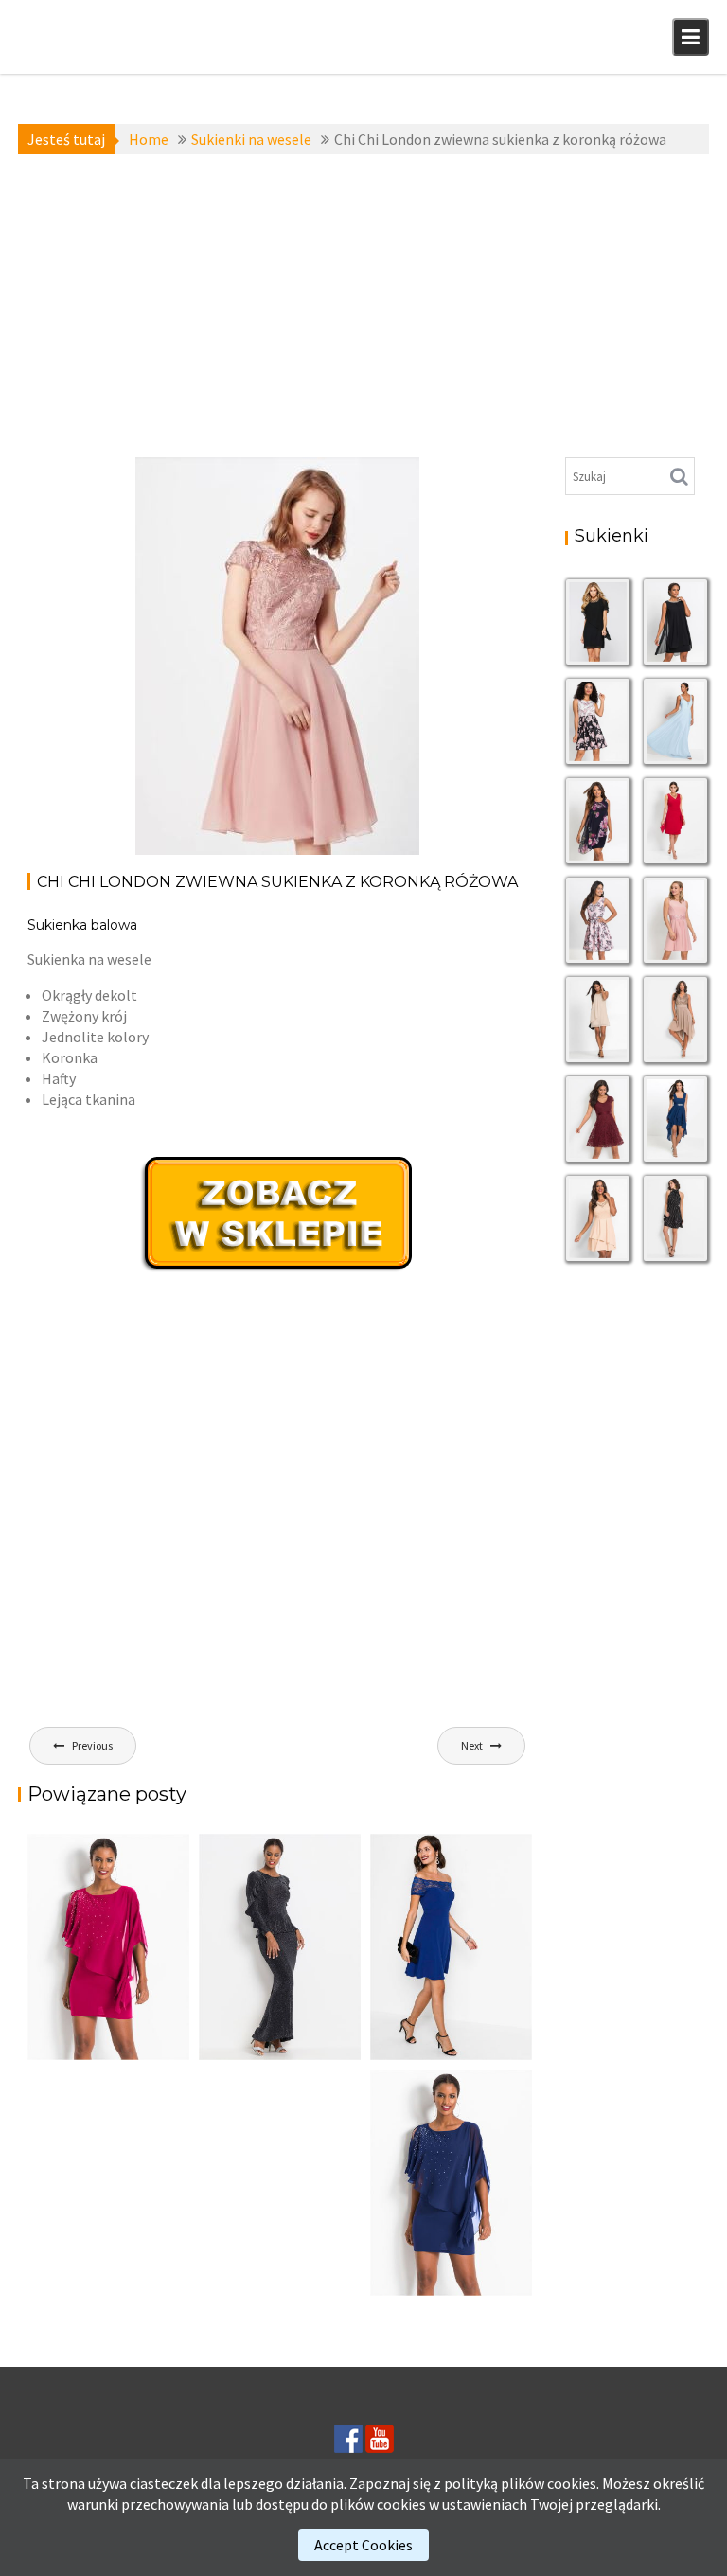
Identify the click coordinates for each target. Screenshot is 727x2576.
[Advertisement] (363, 306)
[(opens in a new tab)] (451, 1947)
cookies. (573, 2483)
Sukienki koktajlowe (172, 515)
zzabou (176, 619)
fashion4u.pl (379, 567)
